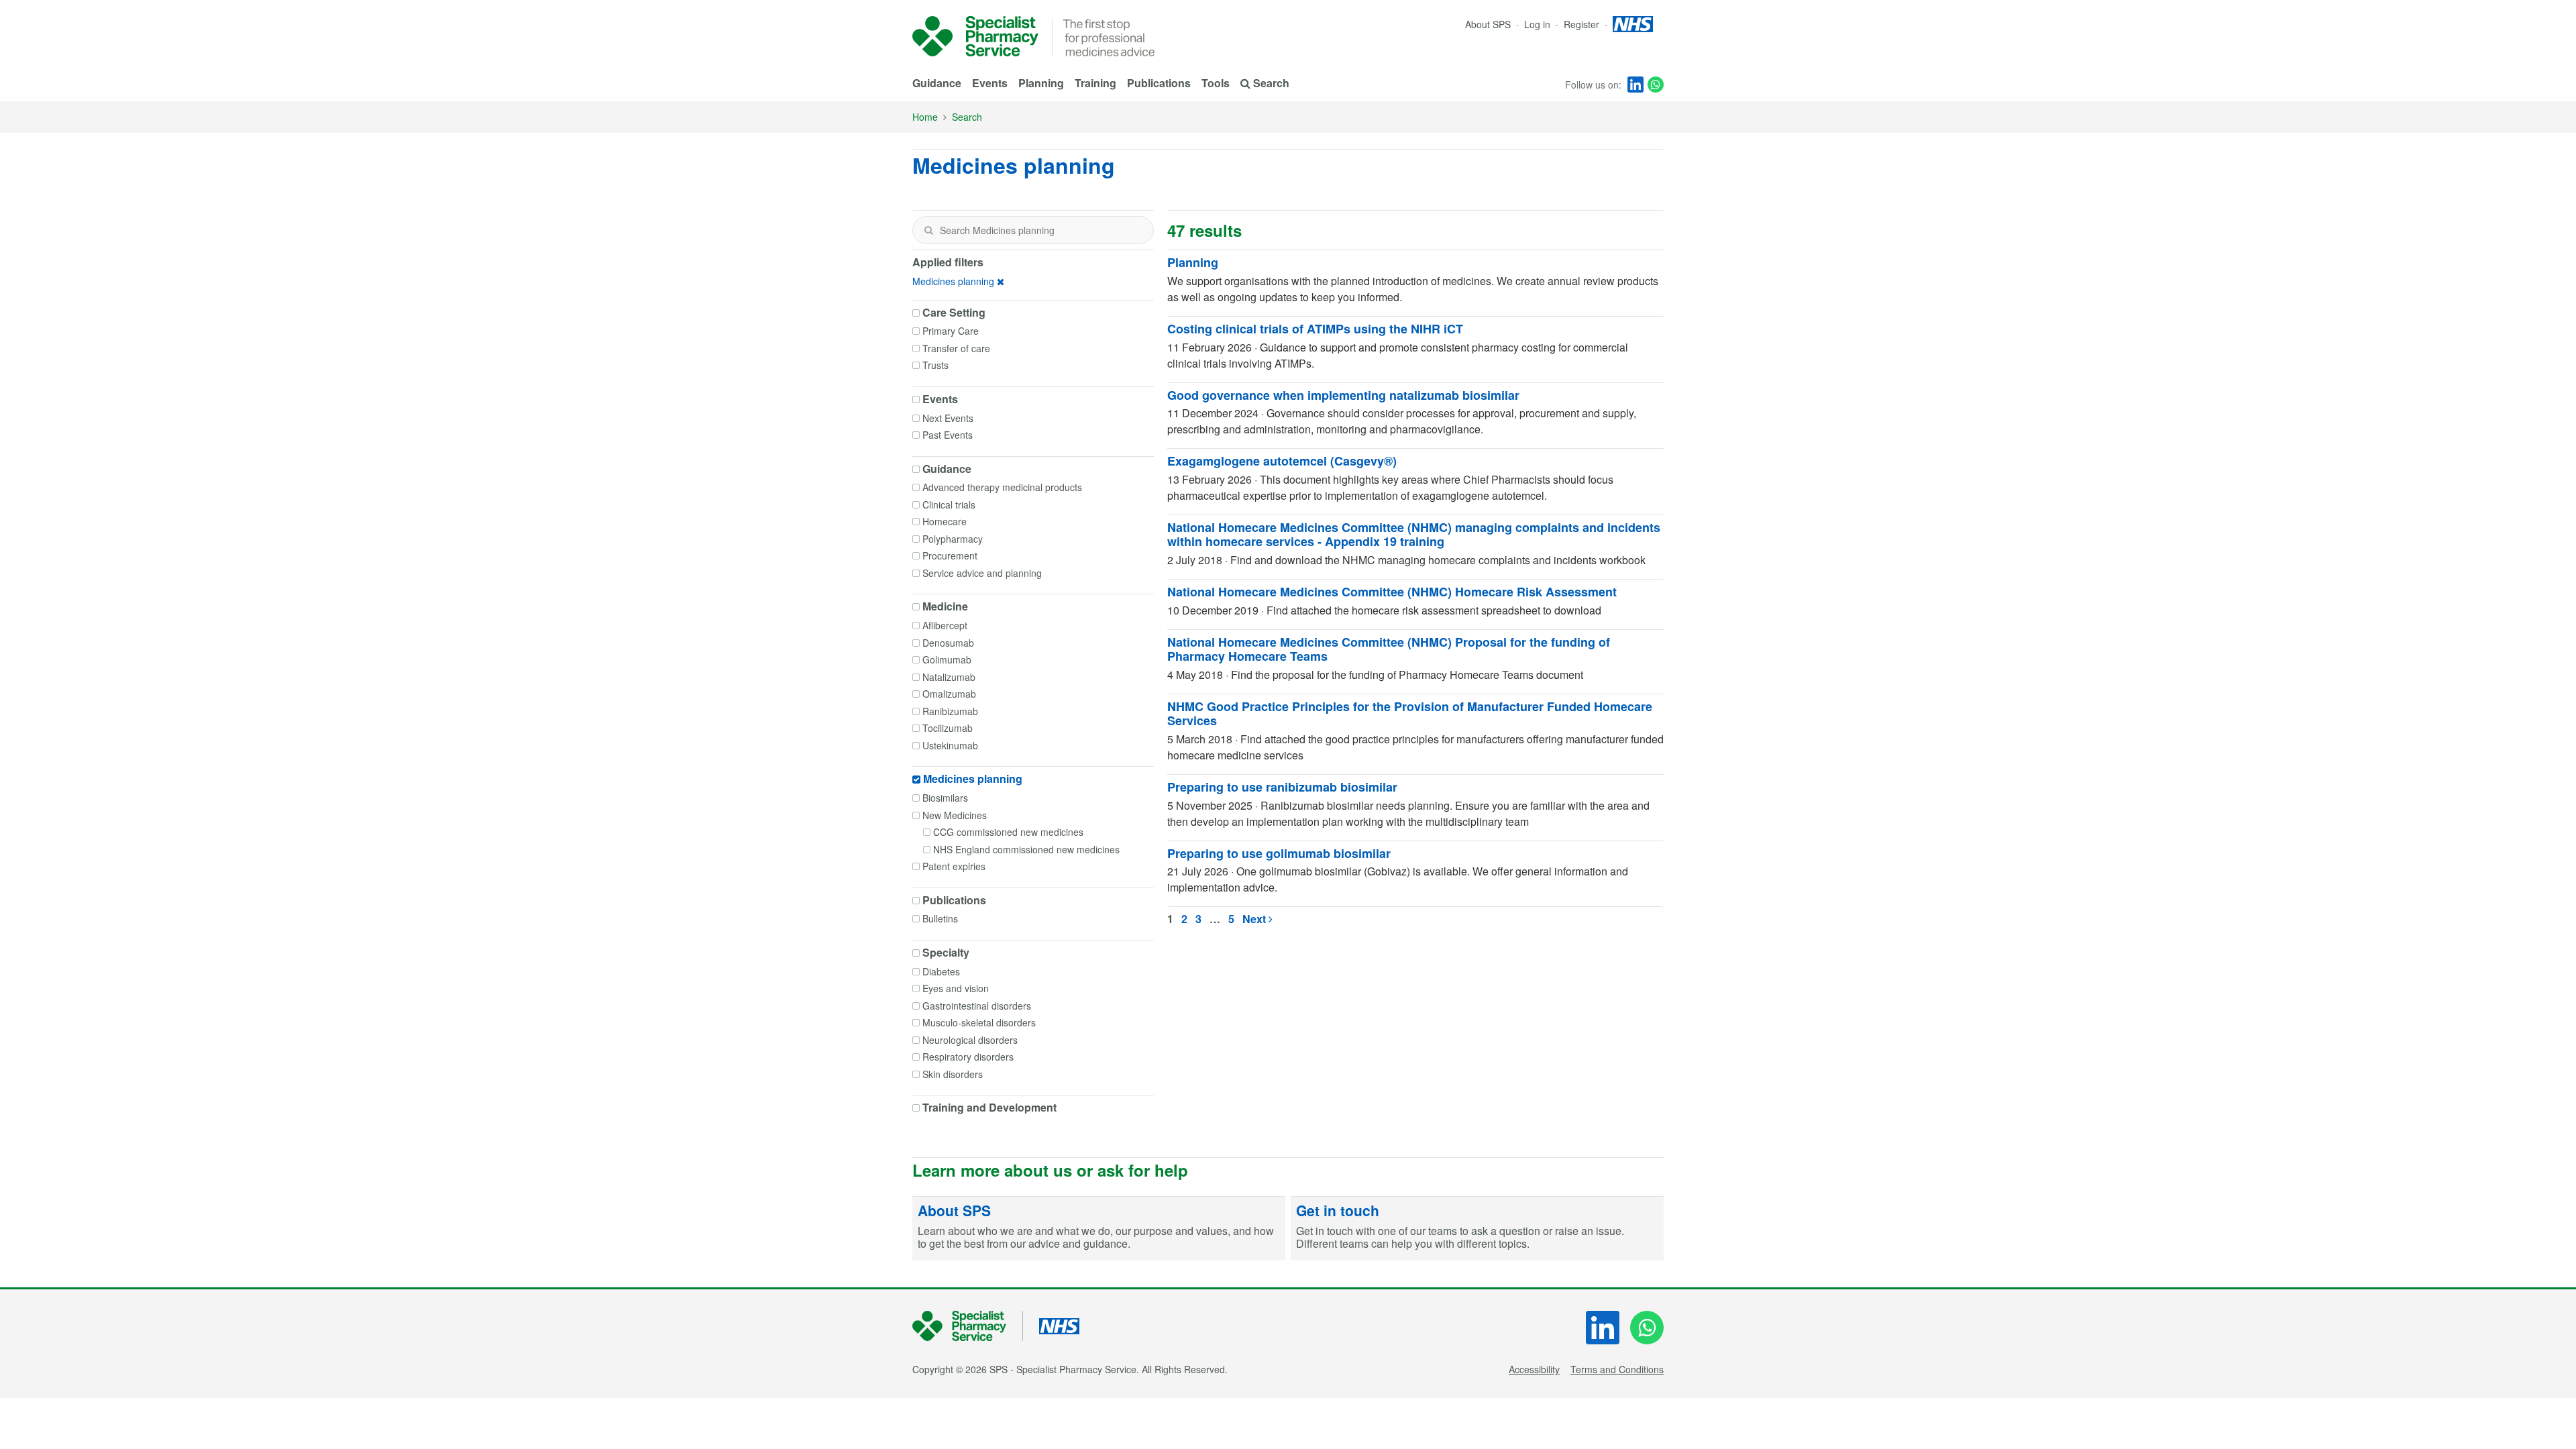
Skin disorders (953, 1074)
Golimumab (947, 659)
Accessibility (1534, 1369)
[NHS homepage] (1633, 24)
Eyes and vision (956, 988)
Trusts (935, 365)
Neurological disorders (970, 1040)
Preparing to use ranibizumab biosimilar (1282, 787)
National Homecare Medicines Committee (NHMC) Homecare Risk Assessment (1392, 592)
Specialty (946, 953)
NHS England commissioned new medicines (1026, 849)
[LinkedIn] (1635, 85)
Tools (1216, 83)
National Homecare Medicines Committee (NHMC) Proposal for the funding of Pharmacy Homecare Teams (1389, 649)
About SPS (1488, 24)
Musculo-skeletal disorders (979, 1022)
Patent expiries (954, 866)
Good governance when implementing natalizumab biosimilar (1343, 395)
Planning (1041, 83)
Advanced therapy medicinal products (1002, 487)
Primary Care (951, 331)
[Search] (928, 230)
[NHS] (968, 1326)
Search (967, 117)
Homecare (945, 521)
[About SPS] (1099, 1229)
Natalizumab (949, 677)
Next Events (948, 418)
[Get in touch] (1477, 1229)
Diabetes (941, 971)
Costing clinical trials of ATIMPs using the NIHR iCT (1315, 329)
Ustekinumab (950, 745)
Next (1255, 919)
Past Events (948, 435)
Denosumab (948, 643)
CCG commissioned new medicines (1008, 832)
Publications (1159, 83)
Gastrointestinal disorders (977, 1006)
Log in (1539, 24)
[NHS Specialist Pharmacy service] (975, 36)
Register (1583, 24)
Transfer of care (956, 348)
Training (1095, 83)
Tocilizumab (948, 728)
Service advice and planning (982, 573)
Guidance (937, 83)
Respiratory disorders (968, 1057)
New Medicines (955, 815)
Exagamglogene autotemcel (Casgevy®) (1282, 461)
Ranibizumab (950, 711)
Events (990, 83)
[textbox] (1033, 230)
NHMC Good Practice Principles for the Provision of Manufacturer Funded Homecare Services (1410, 714)
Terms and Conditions (1617, 1369)
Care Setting (954, 313)
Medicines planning (953, 281)
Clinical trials (949, 504)
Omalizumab (949, 694)
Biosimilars (945, 798)
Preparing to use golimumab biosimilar (1279, 853)
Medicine (945, 606)
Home (925, 117)
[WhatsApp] (1656, 85)
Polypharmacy (953, 539)
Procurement (950, 555)
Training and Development (989, 1108)
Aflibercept (945, 625)
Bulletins (940, 918)
